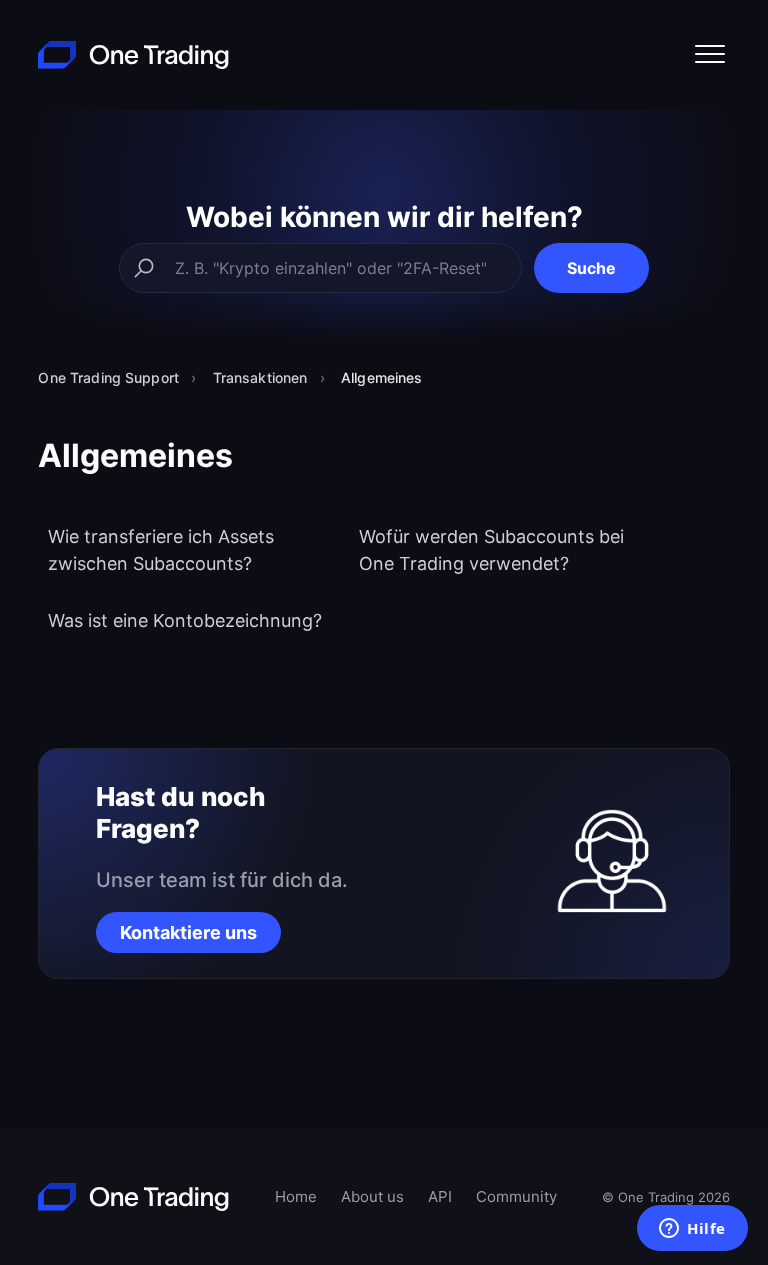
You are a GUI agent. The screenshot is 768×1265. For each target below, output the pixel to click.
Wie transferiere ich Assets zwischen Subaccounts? (161, 550)
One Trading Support (108, 377)
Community (516, 1196)
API (440, 1196)
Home (296, 1196)
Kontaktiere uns (188, 932)
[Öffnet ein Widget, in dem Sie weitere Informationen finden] (692, 1230)
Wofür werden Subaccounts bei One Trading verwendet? (491, 550)
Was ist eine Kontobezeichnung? (185, 620)
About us (372, 1196)
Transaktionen (260, 377)
